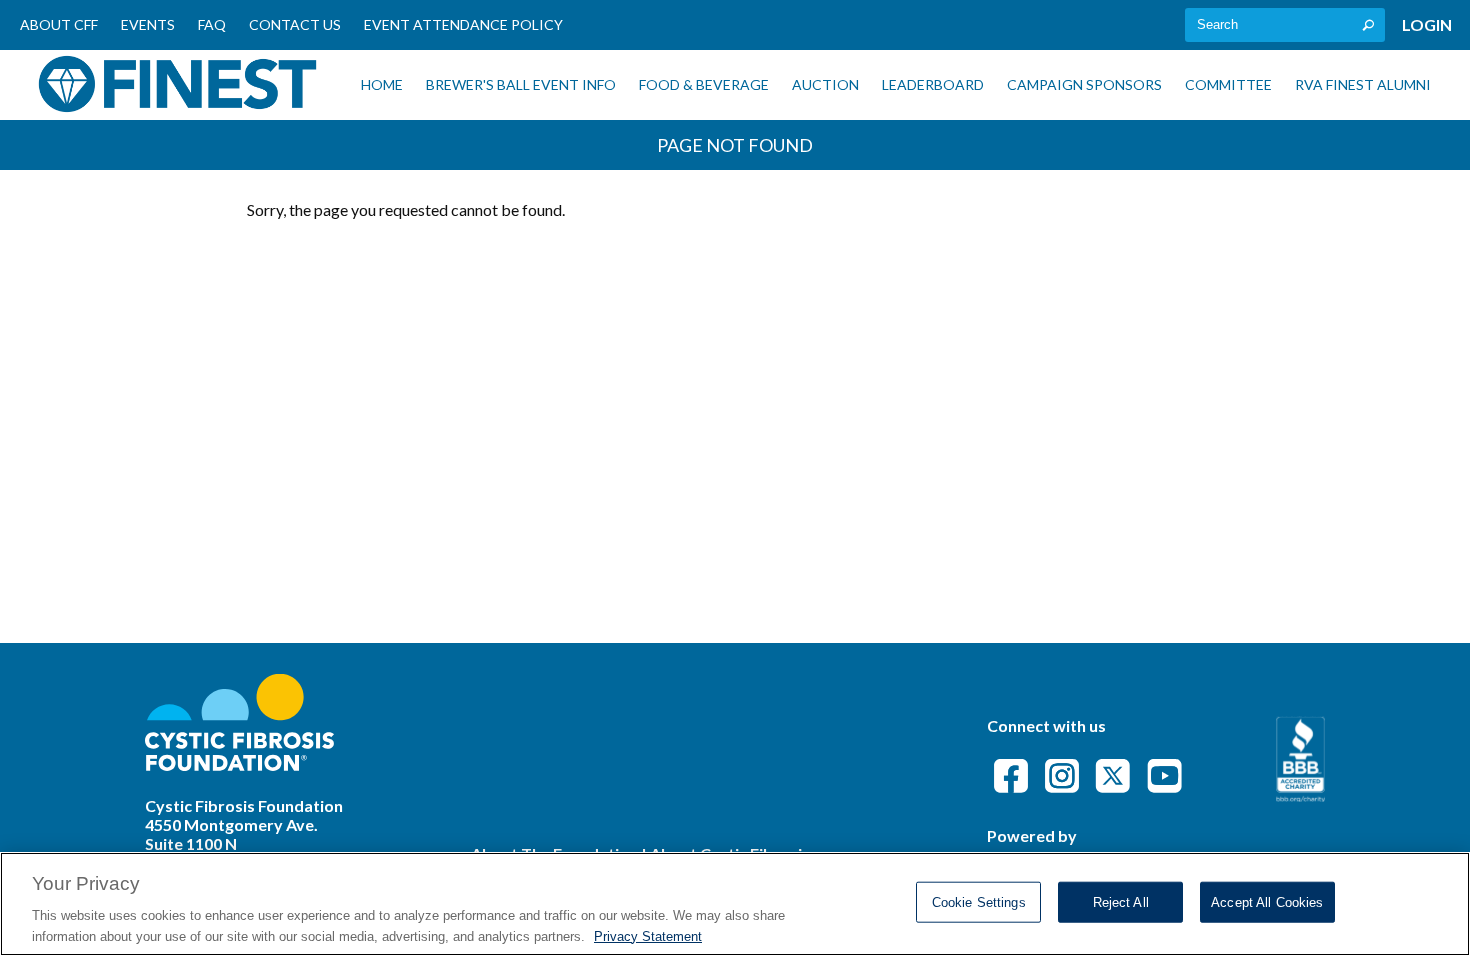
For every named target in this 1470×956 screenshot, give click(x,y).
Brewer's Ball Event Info (521, 84)
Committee (1228, 84)
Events (148, 24)
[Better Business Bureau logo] (1300, 795)
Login (1427, 24)
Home (382, 84)
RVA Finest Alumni (1363, 84)
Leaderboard (933, 84)
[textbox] (1285, 25)
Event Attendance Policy (463, 24)
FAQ (212, 24)
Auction (825, 84)
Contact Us (295, 24)
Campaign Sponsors (1084, 84)
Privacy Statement (648, 935)
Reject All (1121, 902)
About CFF (59, 24)
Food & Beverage (704, 84)
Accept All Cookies (1267, 902)
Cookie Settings (979, 902)
